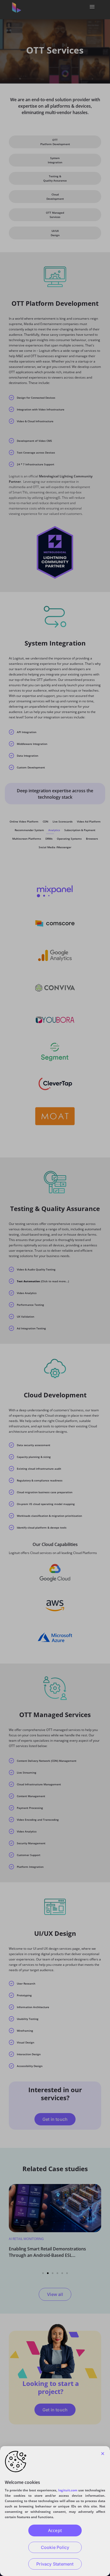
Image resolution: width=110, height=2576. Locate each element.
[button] (103, 2454)
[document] (55, 1288)
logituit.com (68, 2490)
